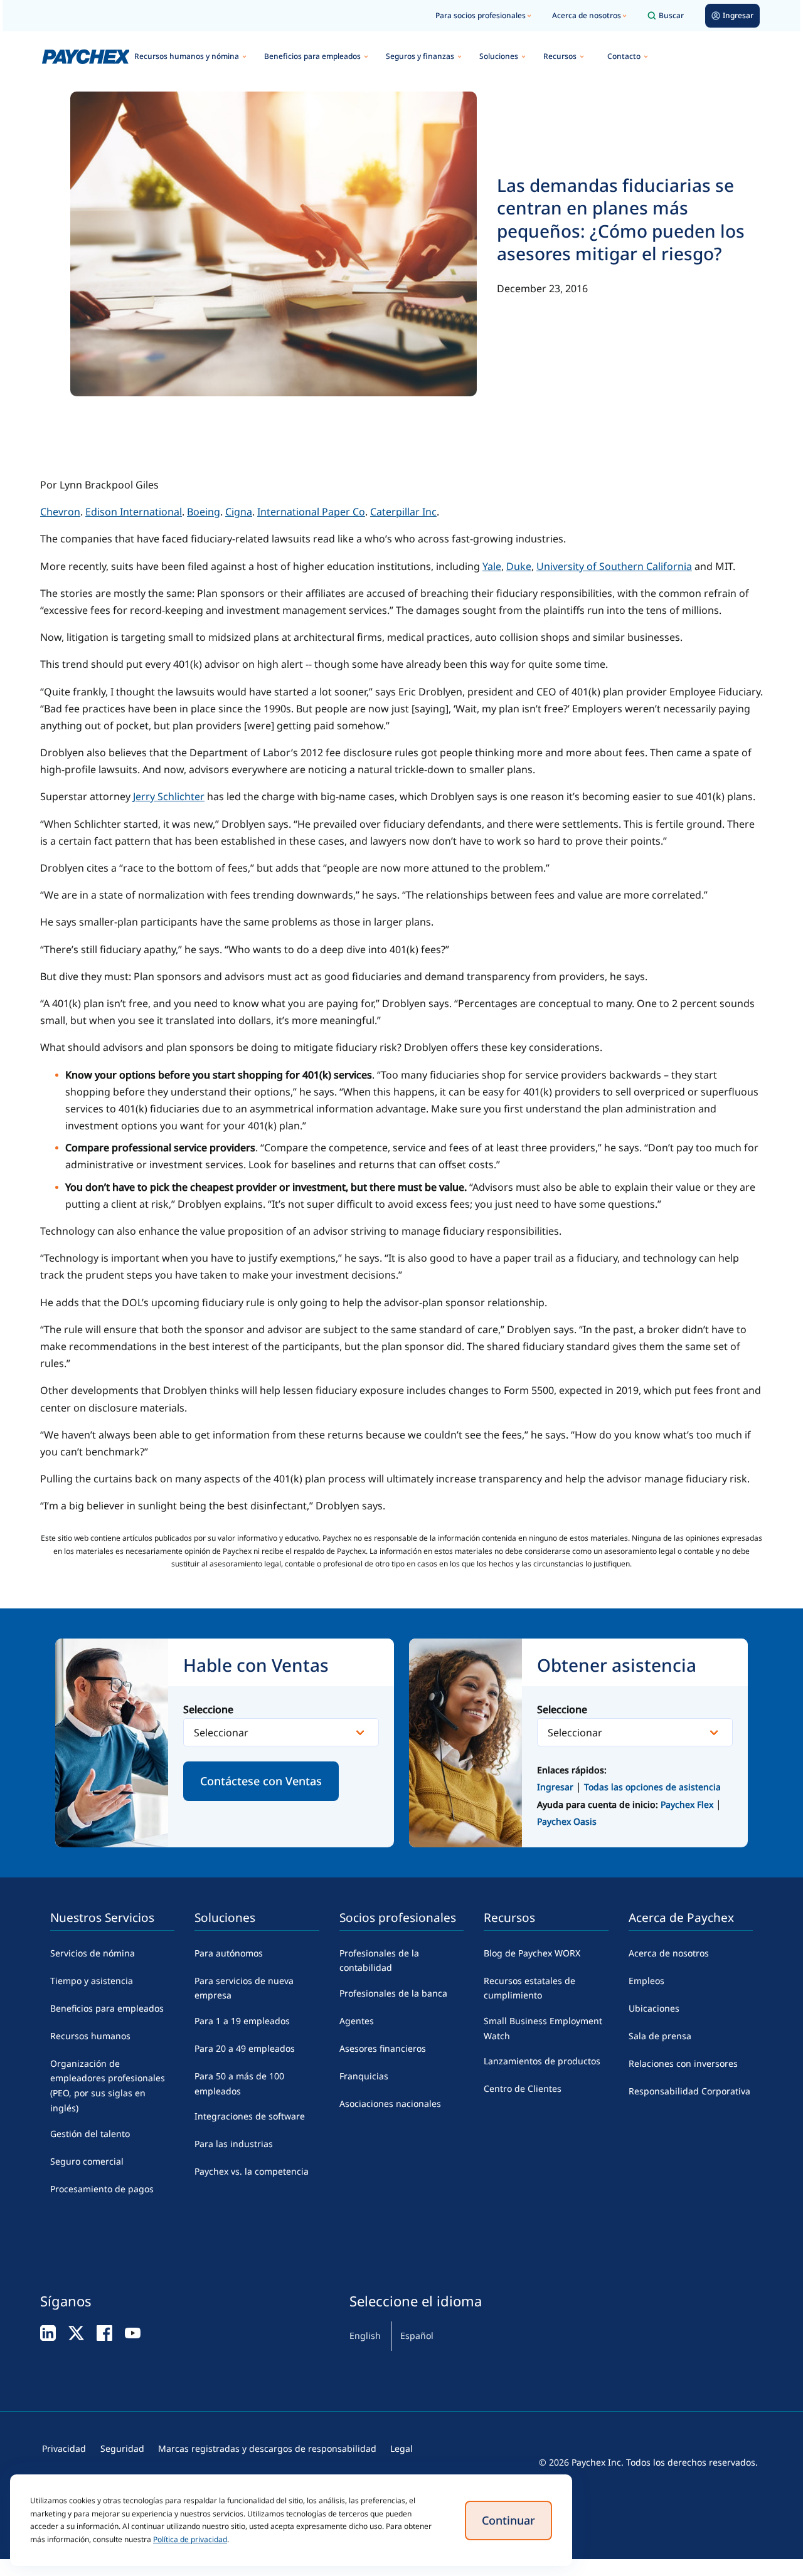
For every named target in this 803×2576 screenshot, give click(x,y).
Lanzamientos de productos (542, 2061)
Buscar (671, 15)
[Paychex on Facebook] (104, 2332)
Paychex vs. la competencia (252, 2171)
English (365, 2336)
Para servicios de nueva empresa (244, 1988)
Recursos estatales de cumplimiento (529, 1988)
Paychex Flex (688, 1804)
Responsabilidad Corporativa (689, 2091)
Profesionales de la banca (393, 1993)
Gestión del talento (90, 2134)
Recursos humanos (90, 2036)
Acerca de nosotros (587, 15)
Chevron (60, 512)
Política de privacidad (190, 2539)
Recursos (560, 56)
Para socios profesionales (481, 15)
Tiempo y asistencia (92, 1981)
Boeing (204, 512)
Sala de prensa (660, 2036)
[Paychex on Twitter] (76, 2332)
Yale (492, 566)
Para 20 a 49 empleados (245, 2048)
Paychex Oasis (567, 1821)
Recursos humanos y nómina (187, 56)
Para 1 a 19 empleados (242, 2021)
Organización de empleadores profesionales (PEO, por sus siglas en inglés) (108, 2086)
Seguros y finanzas (420, 56)
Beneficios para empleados (312, 56)
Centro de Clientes (523, 2088)
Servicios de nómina (93, 1953)
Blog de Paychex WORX (532, 1953)
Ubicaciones (654, 2008)
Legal (401, 2448)
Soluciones (499, 56)
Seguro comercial (87, 2161)
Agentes (357, 2021)
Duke (519, 566)
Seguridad (122, 2448)
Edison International (134, 512)
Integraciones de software (250, 2116)
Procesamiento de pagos (102, 2189)
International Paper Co (311, 512)
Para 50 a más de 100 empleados (239, 2083)
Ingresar (555, 1787)
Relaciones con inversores (683, 2063)
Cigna (239, 512)
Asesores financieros (383, 2048)
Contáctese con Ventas (261, 1781)
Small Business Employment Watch (543, 2028)
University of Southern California (614, 566)
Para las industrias (234, 2144)
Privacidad (64, 2448)
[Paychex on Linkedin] (48, 2332)
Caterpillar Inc (403, 512)
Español (417, 2336)
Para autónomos (229, 1953)
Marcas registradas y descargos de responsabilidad (267, 2448)
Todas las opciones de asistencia (652, 1787)
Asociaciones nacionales (390, 2104)
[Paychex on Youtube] (133, 2332)
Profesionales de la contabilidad (379, 1961)
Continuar (508, 2520)
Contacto (624, 56)
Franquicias (364, 2076)
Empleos (646, 1981)
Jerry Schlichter (169, 796)
